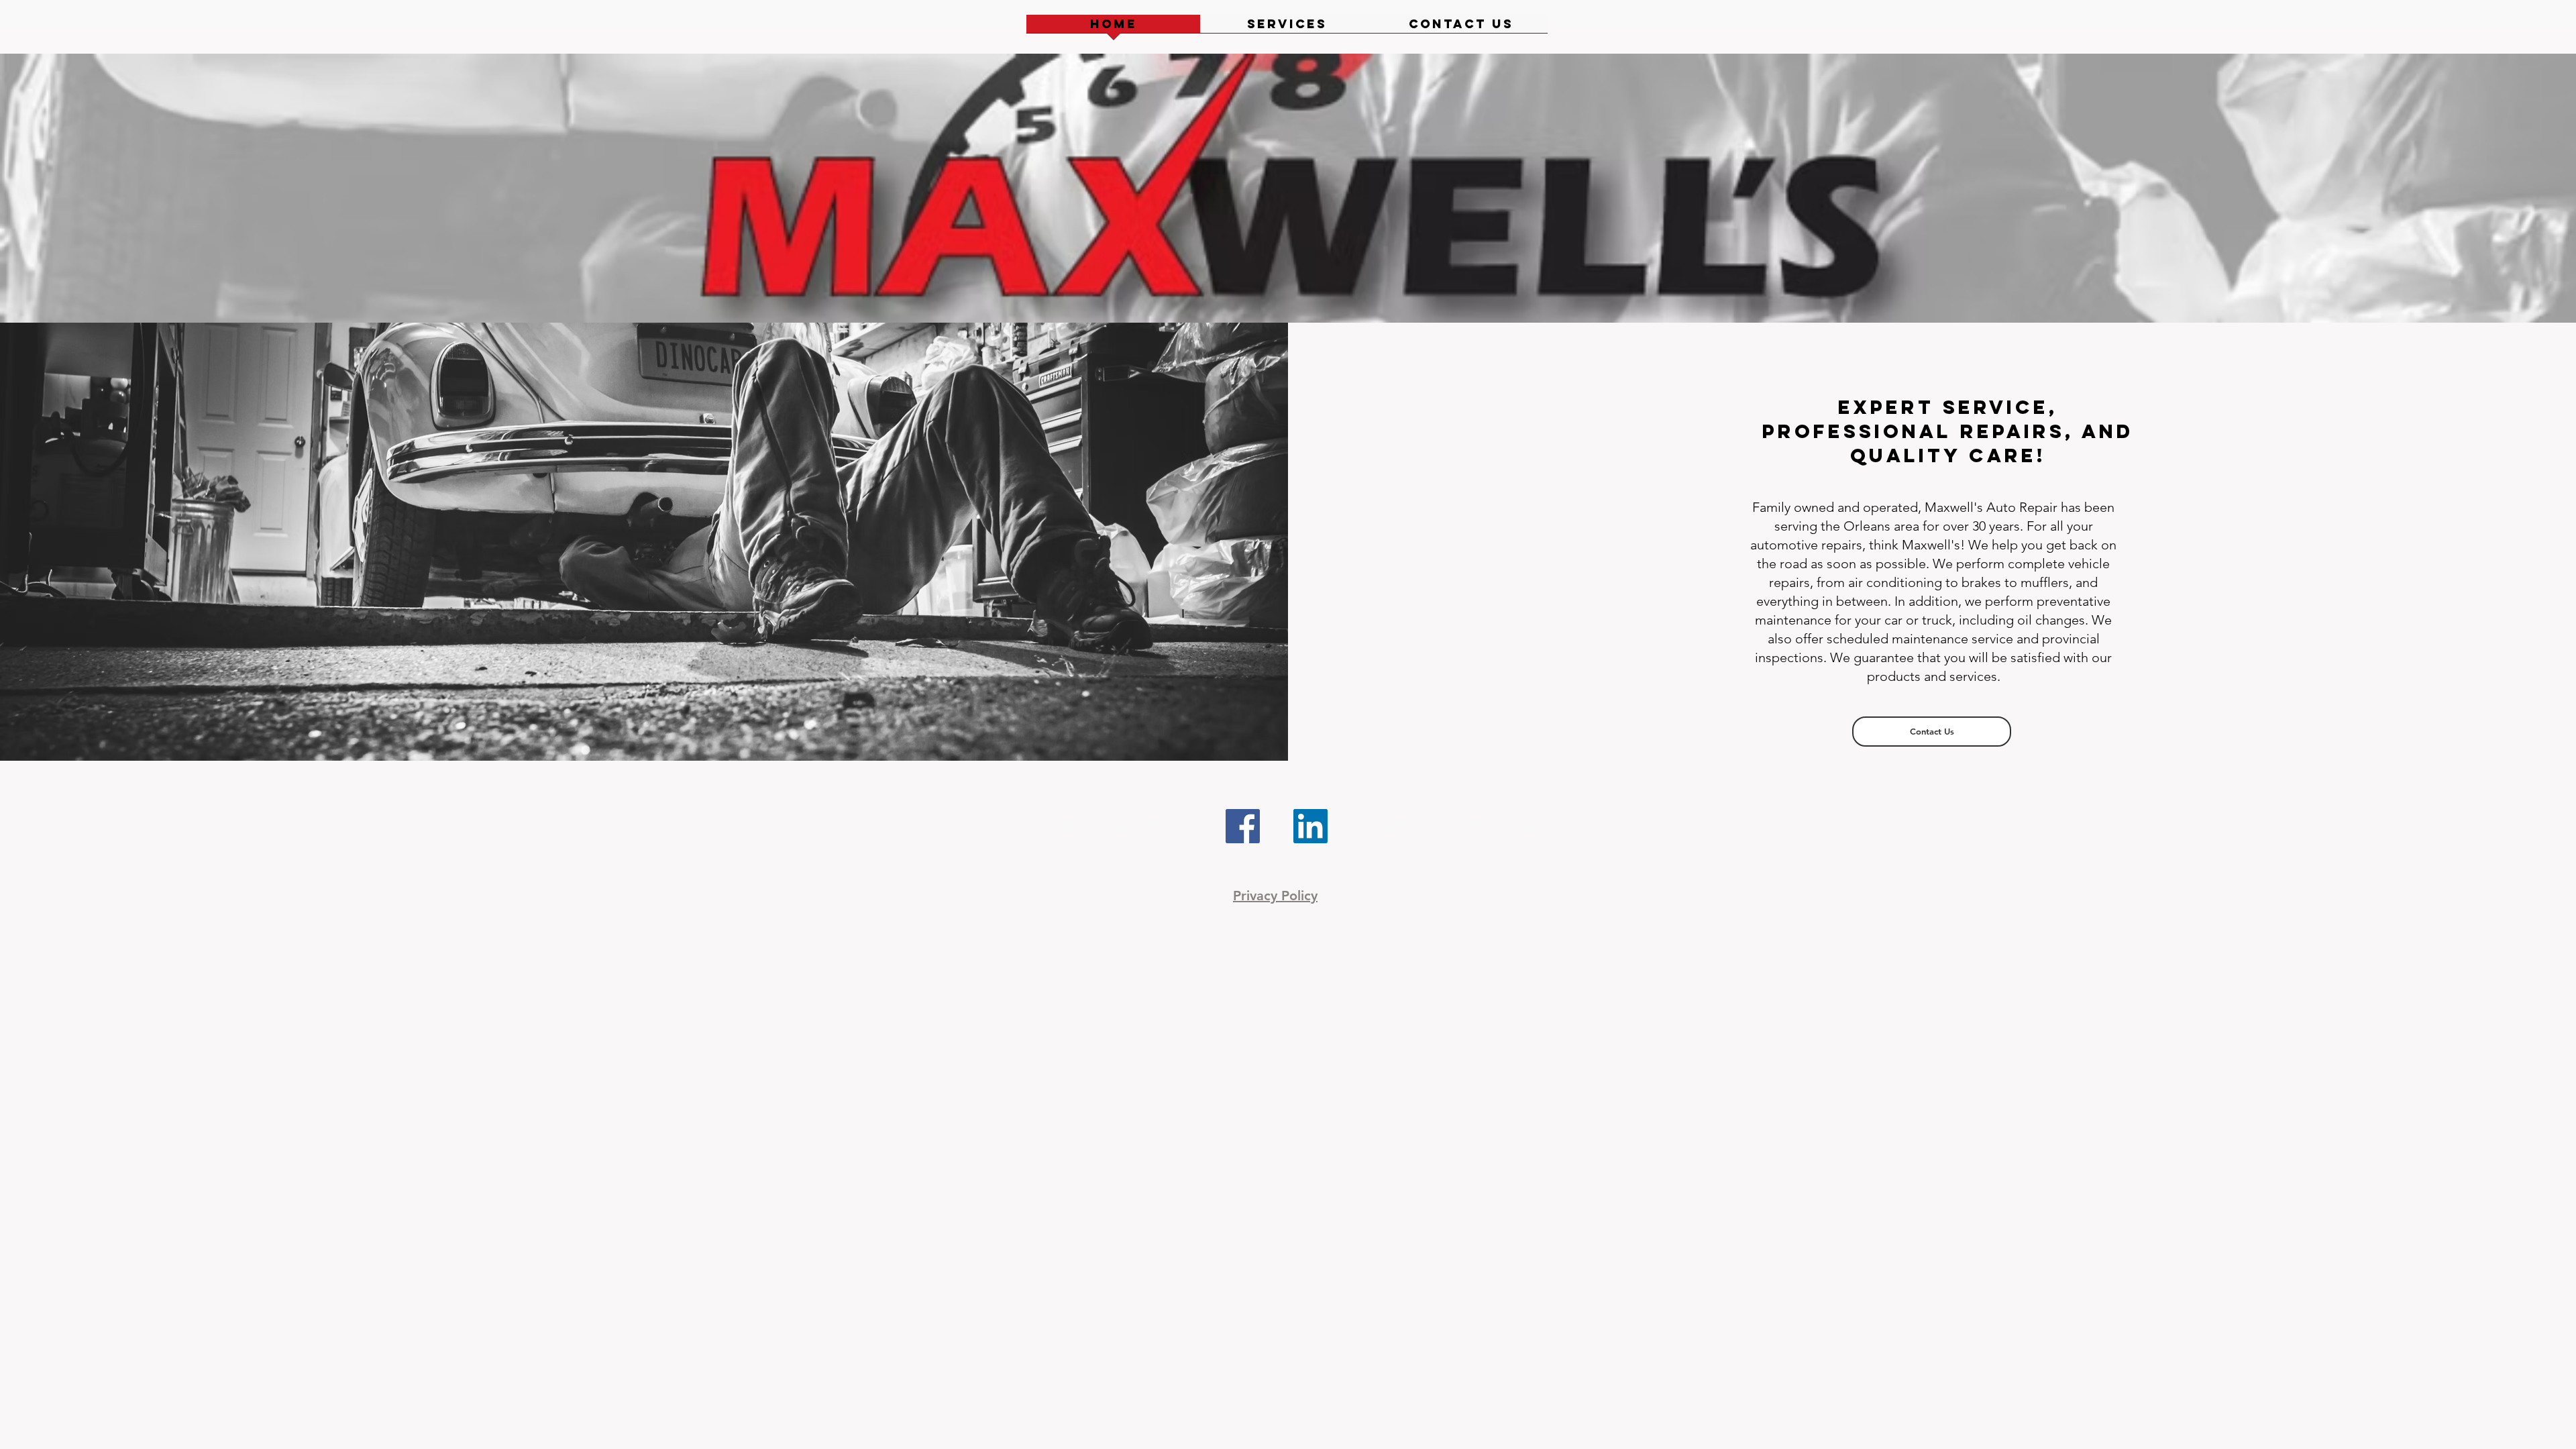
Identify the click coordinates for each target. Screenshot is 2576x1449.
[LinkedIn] (1310, 826)
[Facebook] (1243, 826)
